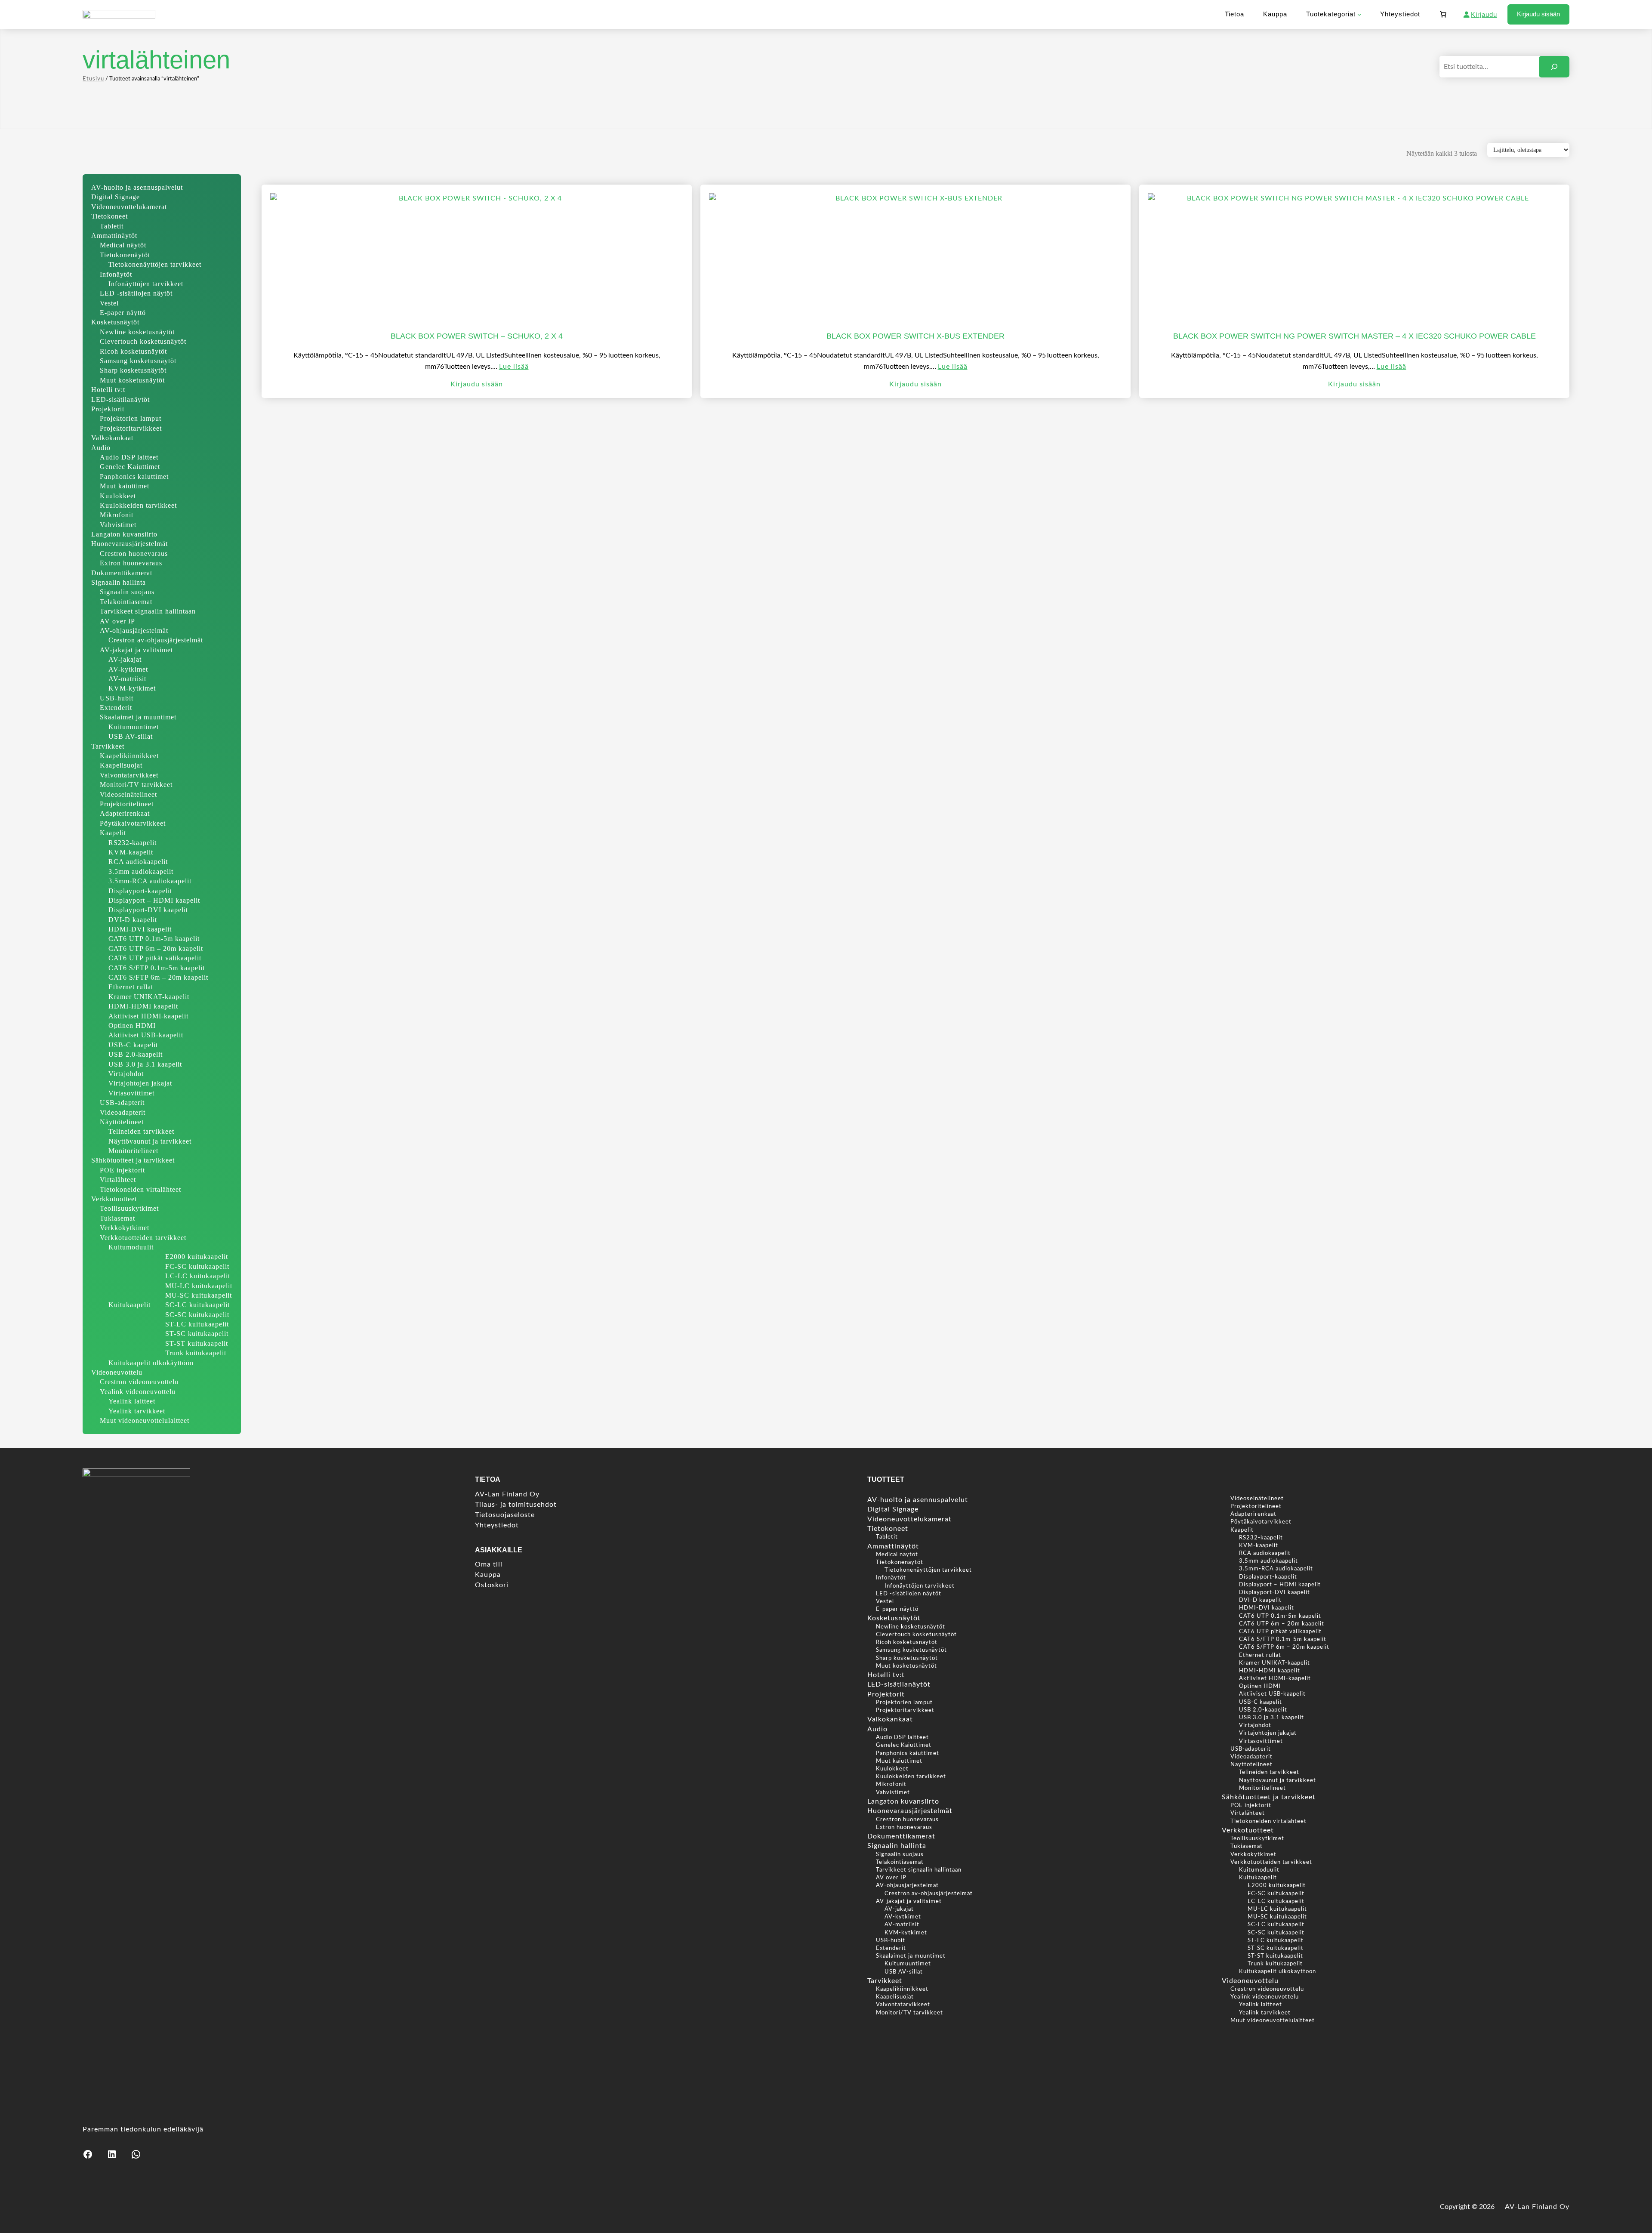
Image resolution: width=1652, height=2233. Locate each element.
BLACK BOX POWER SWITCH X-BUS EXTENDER (915, 336)
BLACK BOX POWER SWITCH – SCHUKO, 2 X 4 (477, 336)
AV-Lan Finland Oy (1537, 2207)
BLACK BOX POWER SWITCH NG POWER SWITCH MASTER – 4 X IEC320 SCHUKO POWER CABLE (1355, 336)
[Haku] (1554, 66)
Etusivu (93, 79)
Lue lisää (514, 367)
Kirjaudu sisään (1538, 14)
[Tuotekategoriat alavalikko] (1359, 14)
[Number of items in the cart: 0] (1443, 15)
